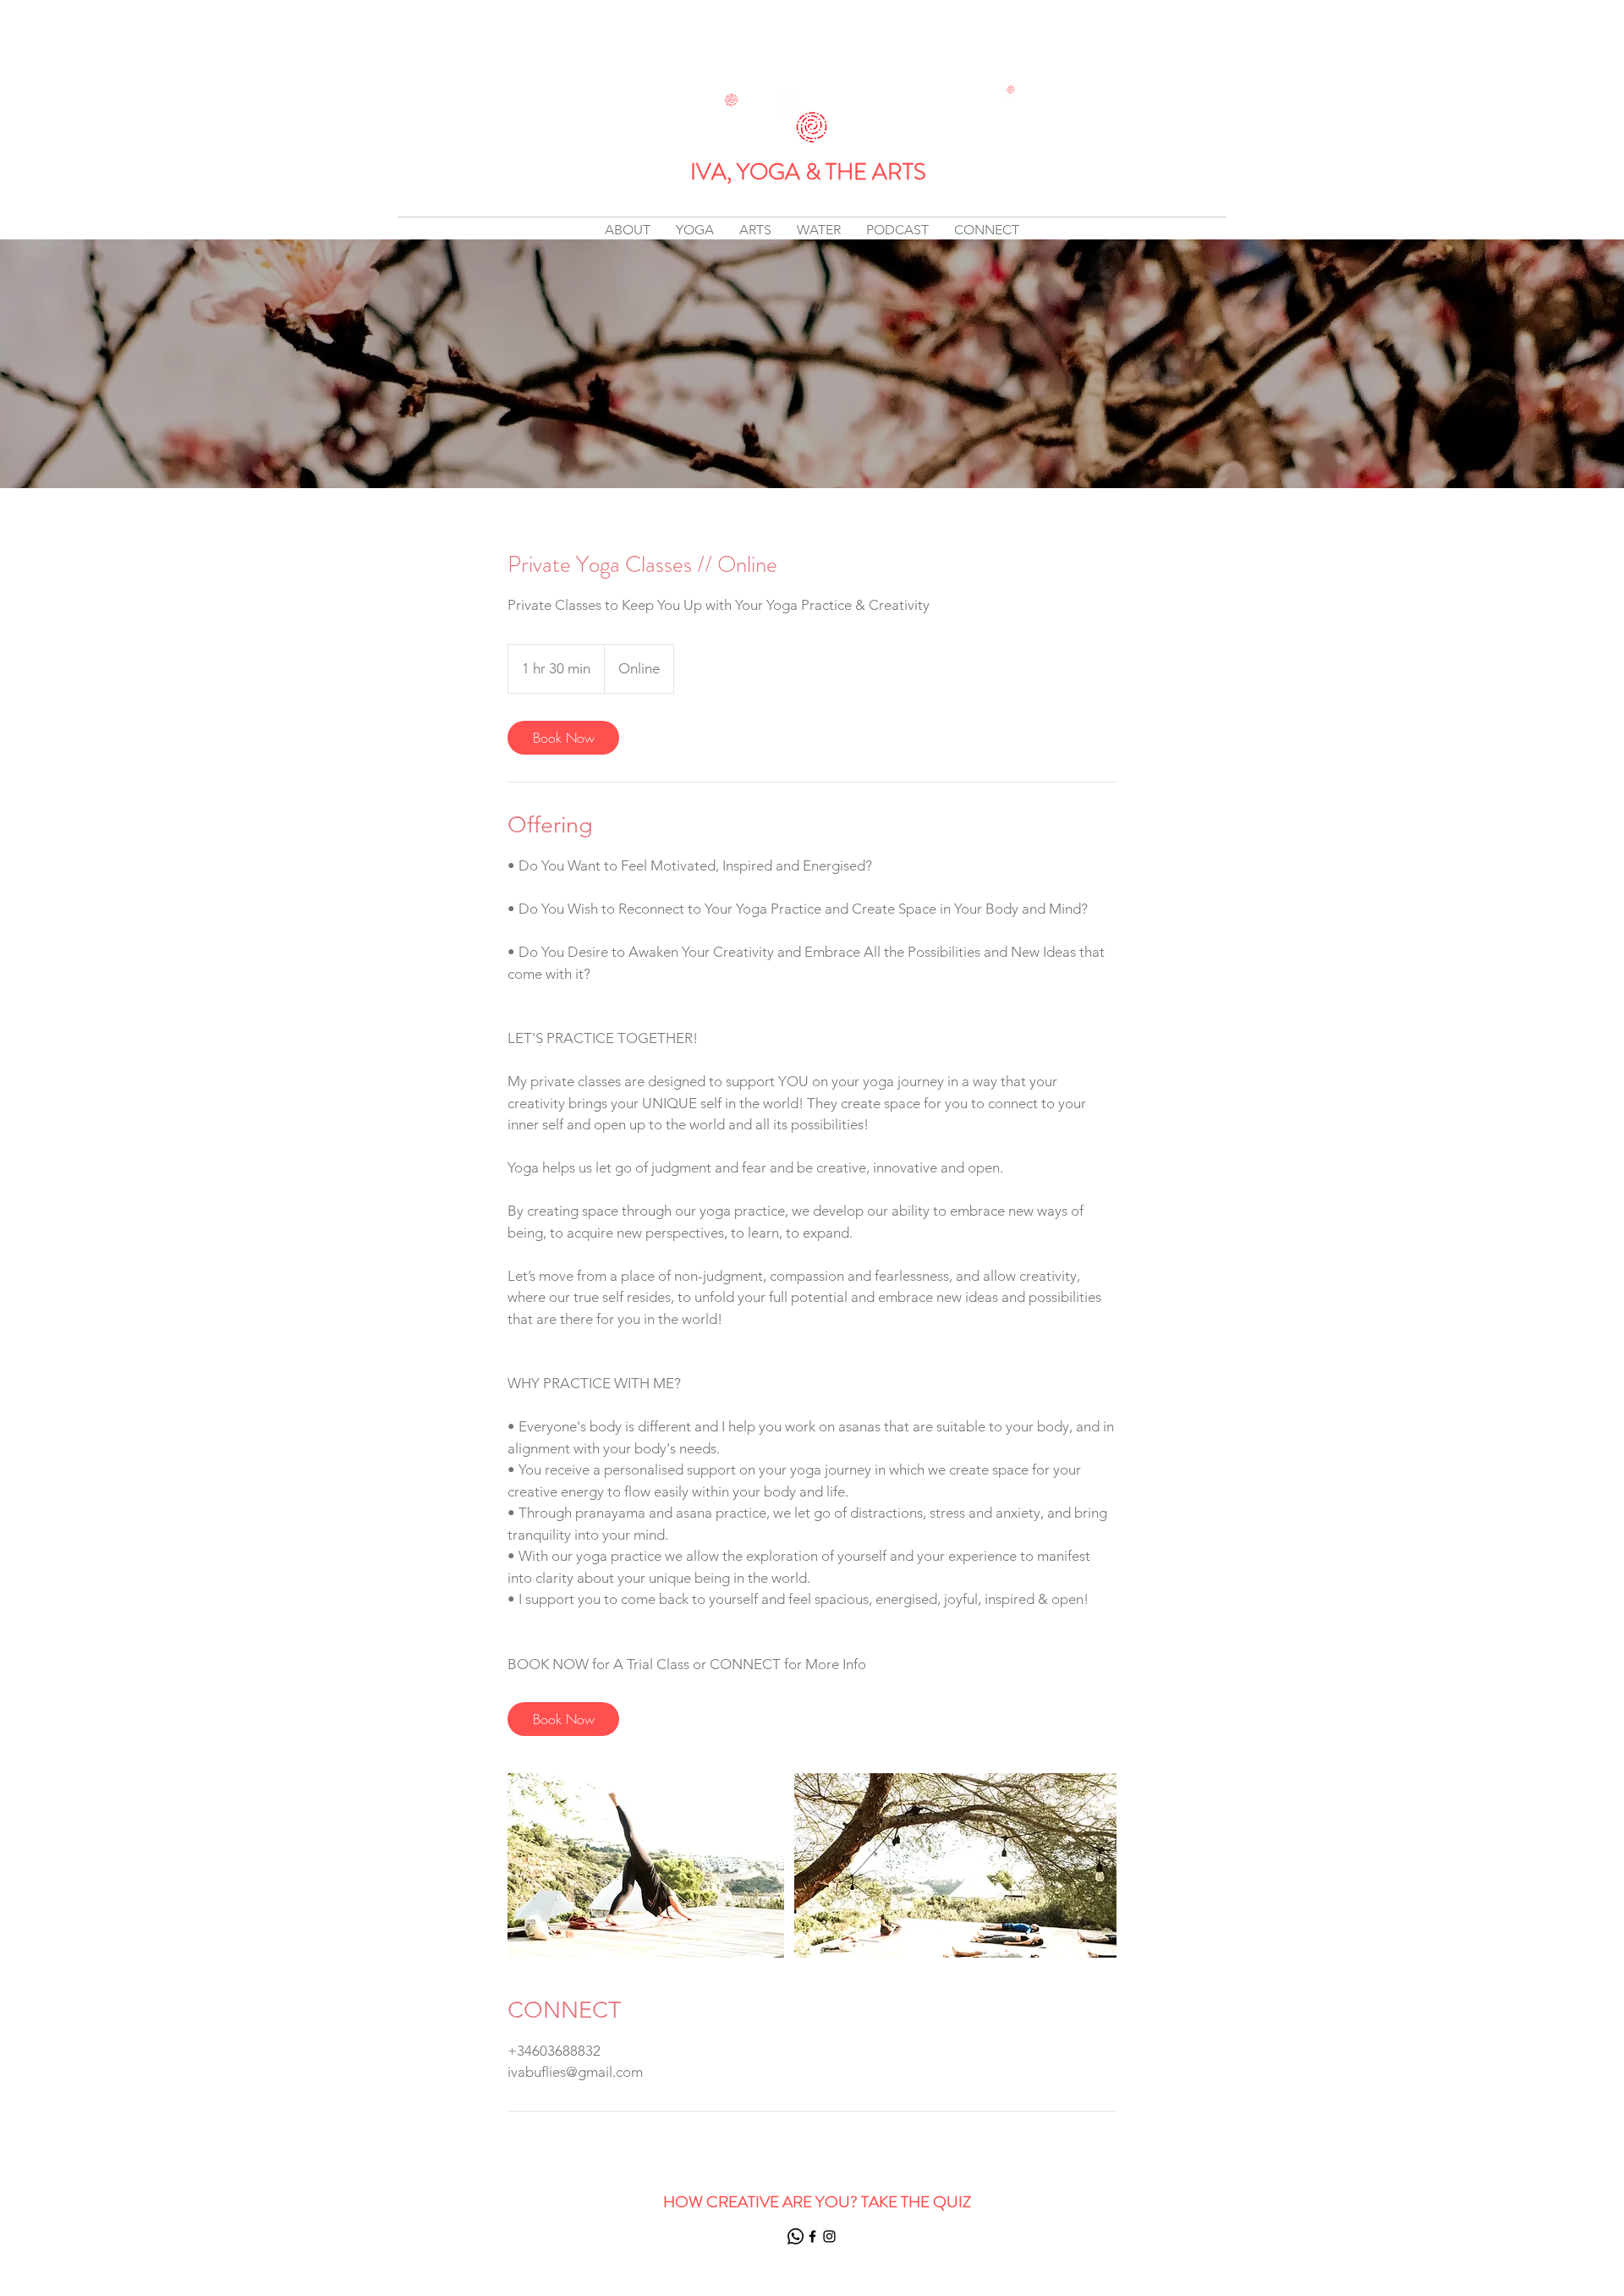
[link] (563, 738)
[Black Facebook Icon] (812, 2236)
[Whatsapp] (796, 2236)
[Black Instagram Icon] (829, 2236)
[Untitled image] (646, 1865)
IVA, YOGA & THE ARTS (808, 172)
